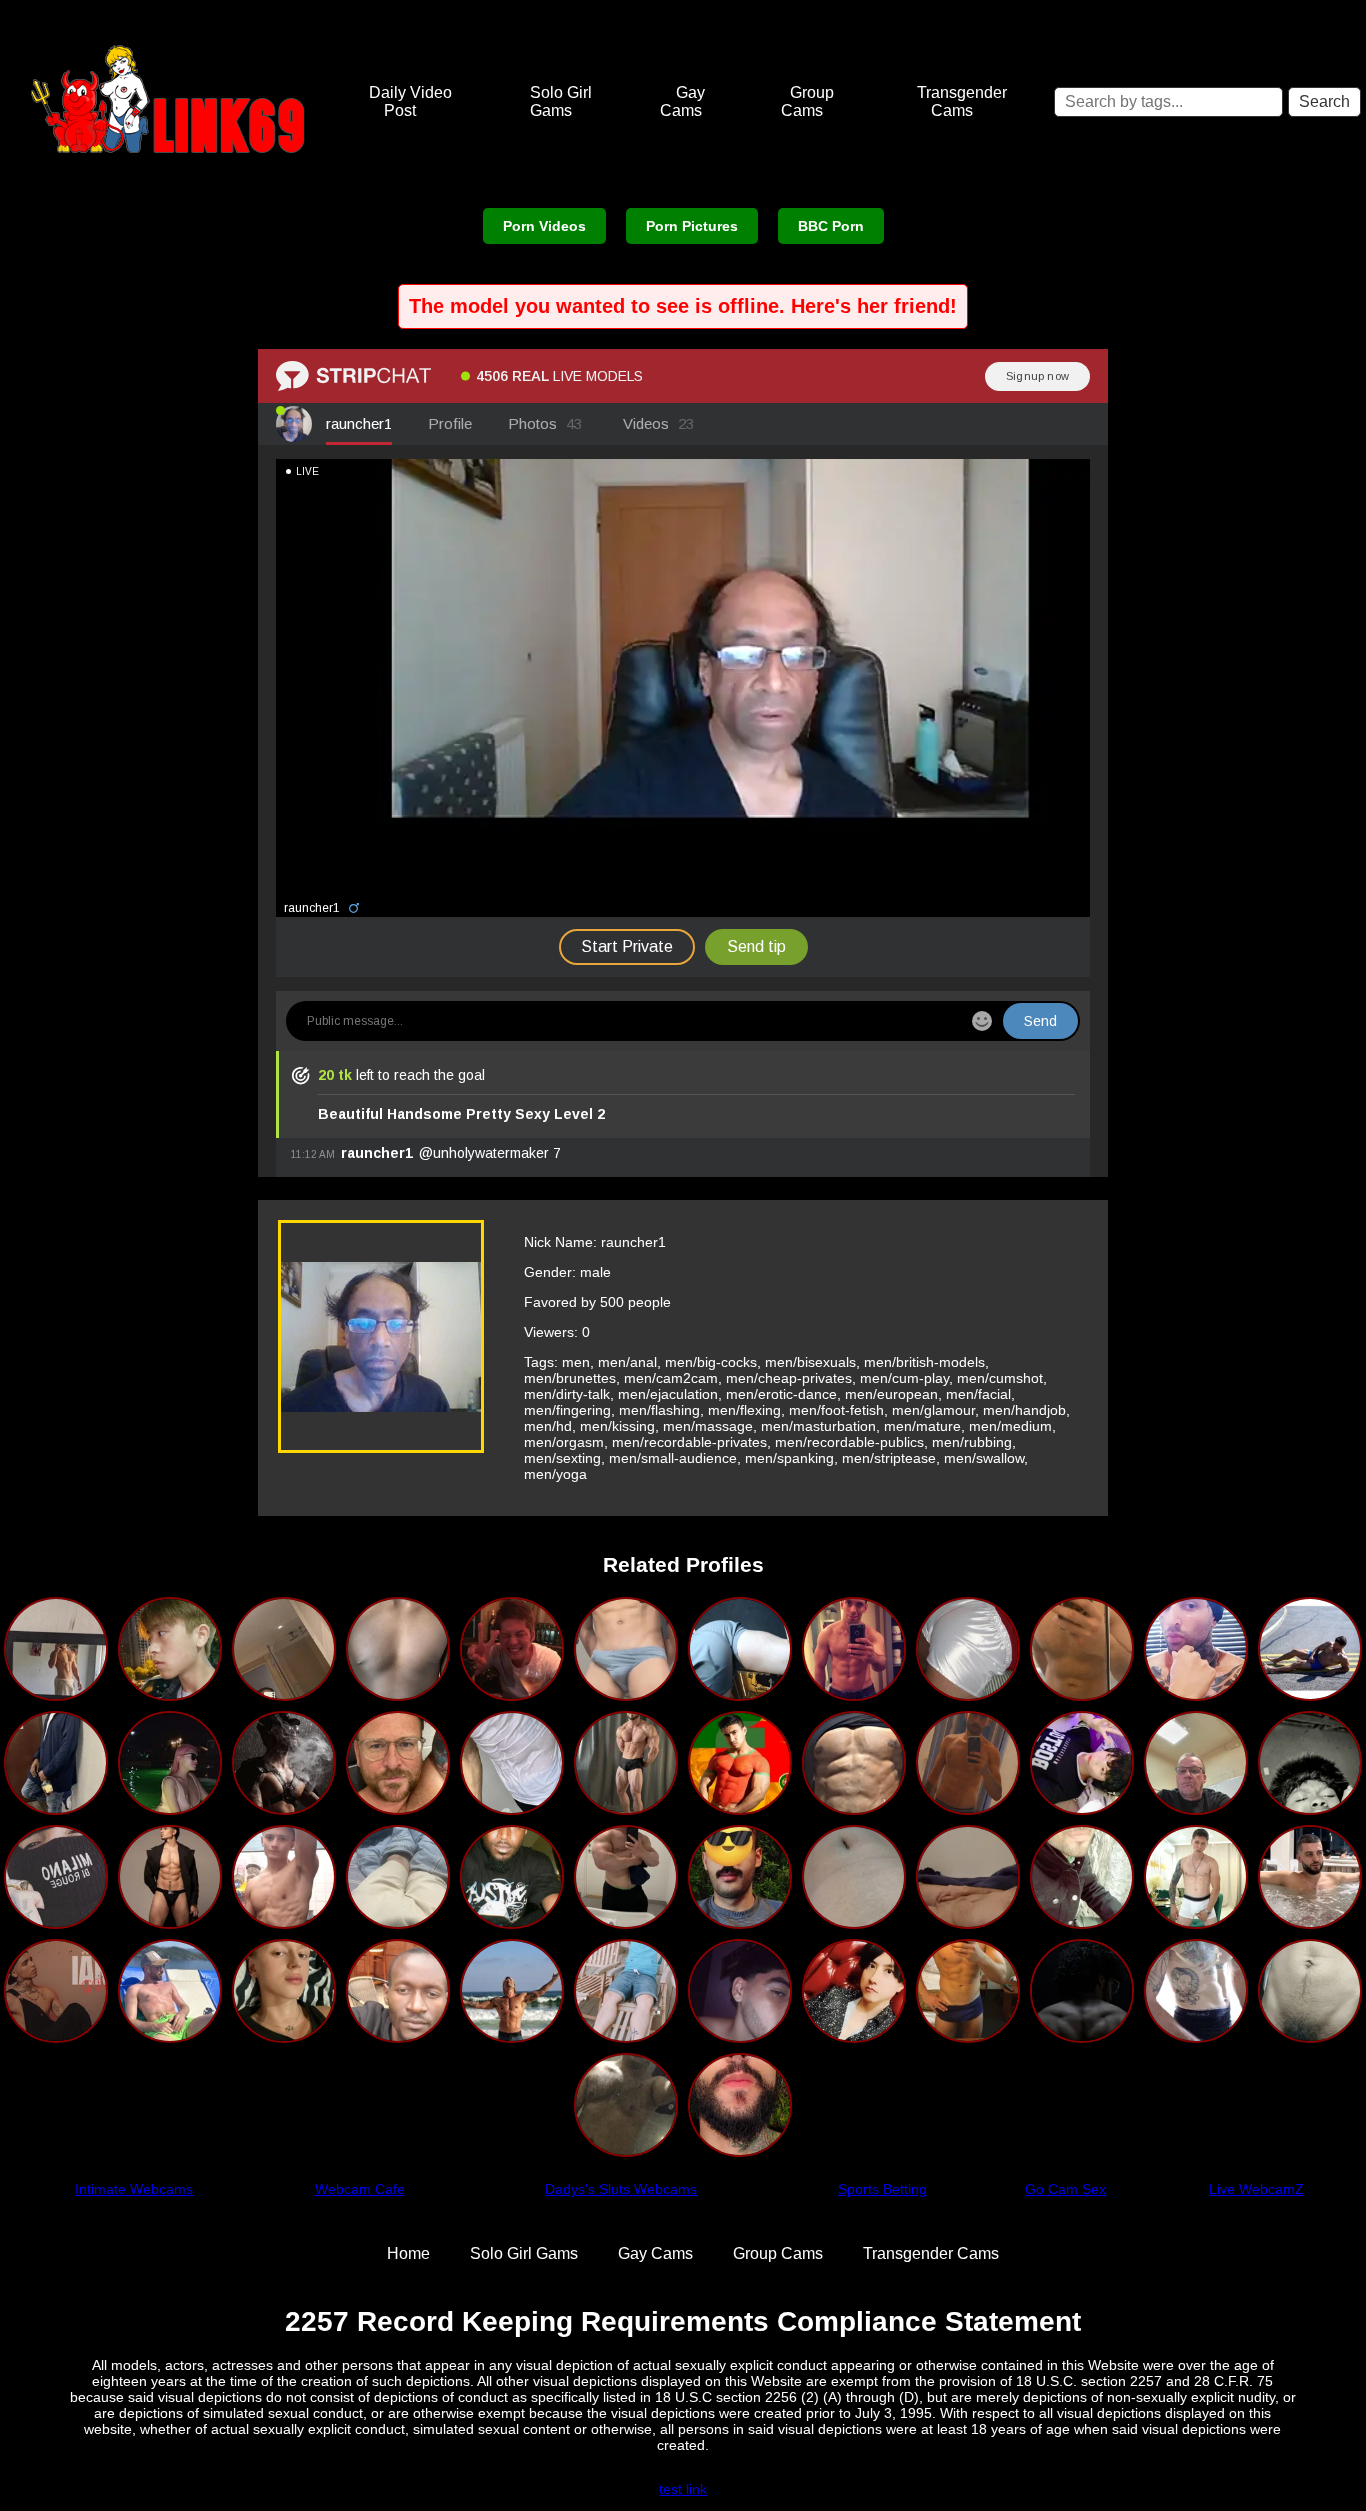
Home (408, 2253)
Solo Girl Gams (561, 101)
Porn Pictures (692, 226)
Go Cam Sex (1065, 2189)
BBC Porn (831, 226)
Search (1324, 101)
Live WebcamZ (1256, 2189)
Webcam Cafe (360, 2189)
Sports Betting (882, 2189)
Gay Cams (683, 101)
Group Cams (807, 101)
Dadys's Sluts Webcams (621, 2189)
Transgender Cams (962, 101)
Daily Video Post (410, 101)
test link (683, 2489)
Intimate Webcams (134, 2189)
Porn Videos (544, 226)
